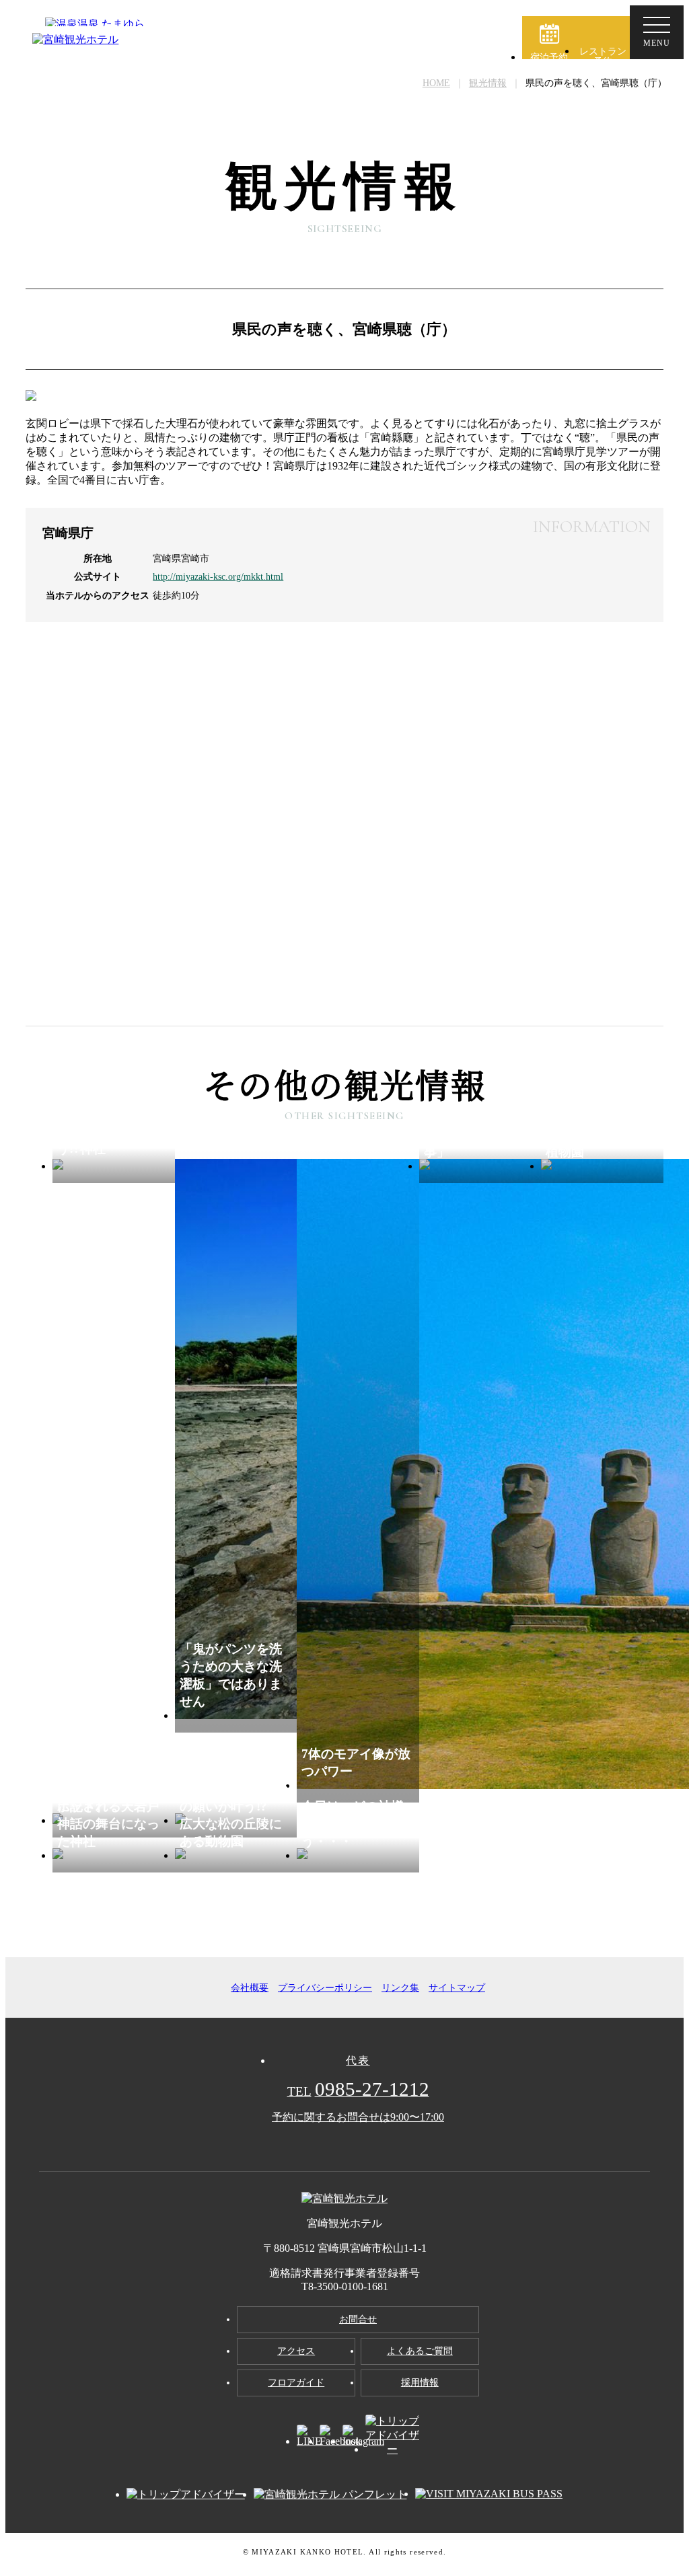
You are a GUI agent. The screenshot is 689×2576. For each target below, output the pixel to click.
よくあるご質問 (420, 2351)
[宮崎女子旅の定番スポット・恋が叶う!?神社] (114, 1166)
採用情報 (420, 2383)
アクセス (296, 2351)
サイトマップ (457, 1988)
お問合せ (358, 2319)
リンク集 (400, 1988)
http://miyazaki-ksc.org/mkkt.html (218, 576)
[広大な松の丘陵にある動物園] (236, 1855)
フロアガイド (296, 2383)
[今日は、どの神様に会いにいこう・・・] (358, 1855)
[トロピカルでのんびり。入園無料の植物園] (602, 1166)
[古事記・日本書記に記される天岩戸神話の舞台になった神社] (114, 1855)
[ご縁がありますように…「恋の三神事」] (480, 1166)
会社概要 (250, 1988)
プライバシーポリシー (325, 1988)
